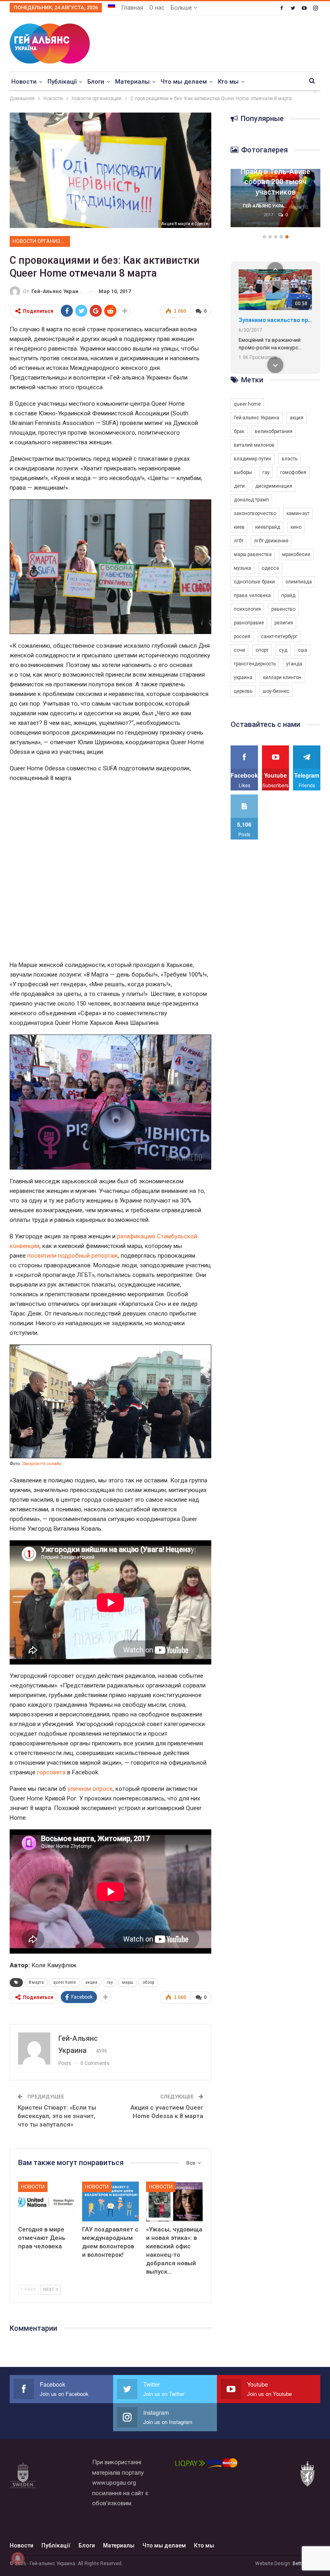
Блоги (96, 82)
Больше (182, 8)
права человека (252, 595)
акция (91, 1982)
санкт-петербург (279, 636)
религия (284, 623)
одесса (270, 568)
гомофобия (293, 472)
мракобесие (296, 554)
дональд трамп (251, 500)
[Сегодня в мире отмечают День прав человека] (46, 2201)
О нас (157, 8)
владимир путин (253, 459)
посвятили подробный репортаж (73, 1256)
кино (296, 527)
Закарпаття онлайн (42, 1464)
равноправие (249, 623)
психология (247, 609)
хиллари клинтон (282, 677)
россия (242, 636)
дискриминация (274, 486)
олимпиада (299, 582)
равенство (283, 609)
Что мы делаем (184, 82)
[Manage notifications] (18, 2558)
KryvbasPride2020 (263, 320)
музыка (242, 568)
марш (128, 1982)
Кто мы (228, 82)
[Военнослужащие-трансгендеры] (277, 198)
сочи (239, 650)
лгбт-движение (271, 541)
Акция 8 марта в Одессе (185, 224)
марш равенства (253, 554)
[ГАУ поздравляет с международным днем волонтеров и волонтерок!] (110, 2201)
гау (110, 1982)
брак (239, 431)
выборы (243, 472)
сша (302, 650)
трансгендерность (255, 664)
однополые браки (254, 582)
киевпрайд (268, 527)
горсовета (51, 1772)
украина (243, 677)
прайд (288, 595)
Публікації (62, 82)
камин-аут (298, 513)
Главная (132, 8)
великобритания (274, 431)
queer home (65, 1982)
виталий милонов (254, 445)
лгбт (239, 541)
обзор (148, 1982)
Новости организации (41, 241)
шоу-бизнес (276, 691)
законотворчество (255, 513)
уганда (294, 664)
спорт (262, 650)
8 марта (36, 1982)
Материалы (132, 82)
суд (283, 650)
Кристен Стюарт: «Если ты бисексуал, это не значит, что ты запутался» (57, 2116)
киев (239, 527)
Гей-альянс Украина (257, 418)
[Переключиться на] (111, 5)
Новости (24, 82)
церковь (243, 691)
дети (239, 486)
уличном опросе (90, 1789)
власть (290, 459)
